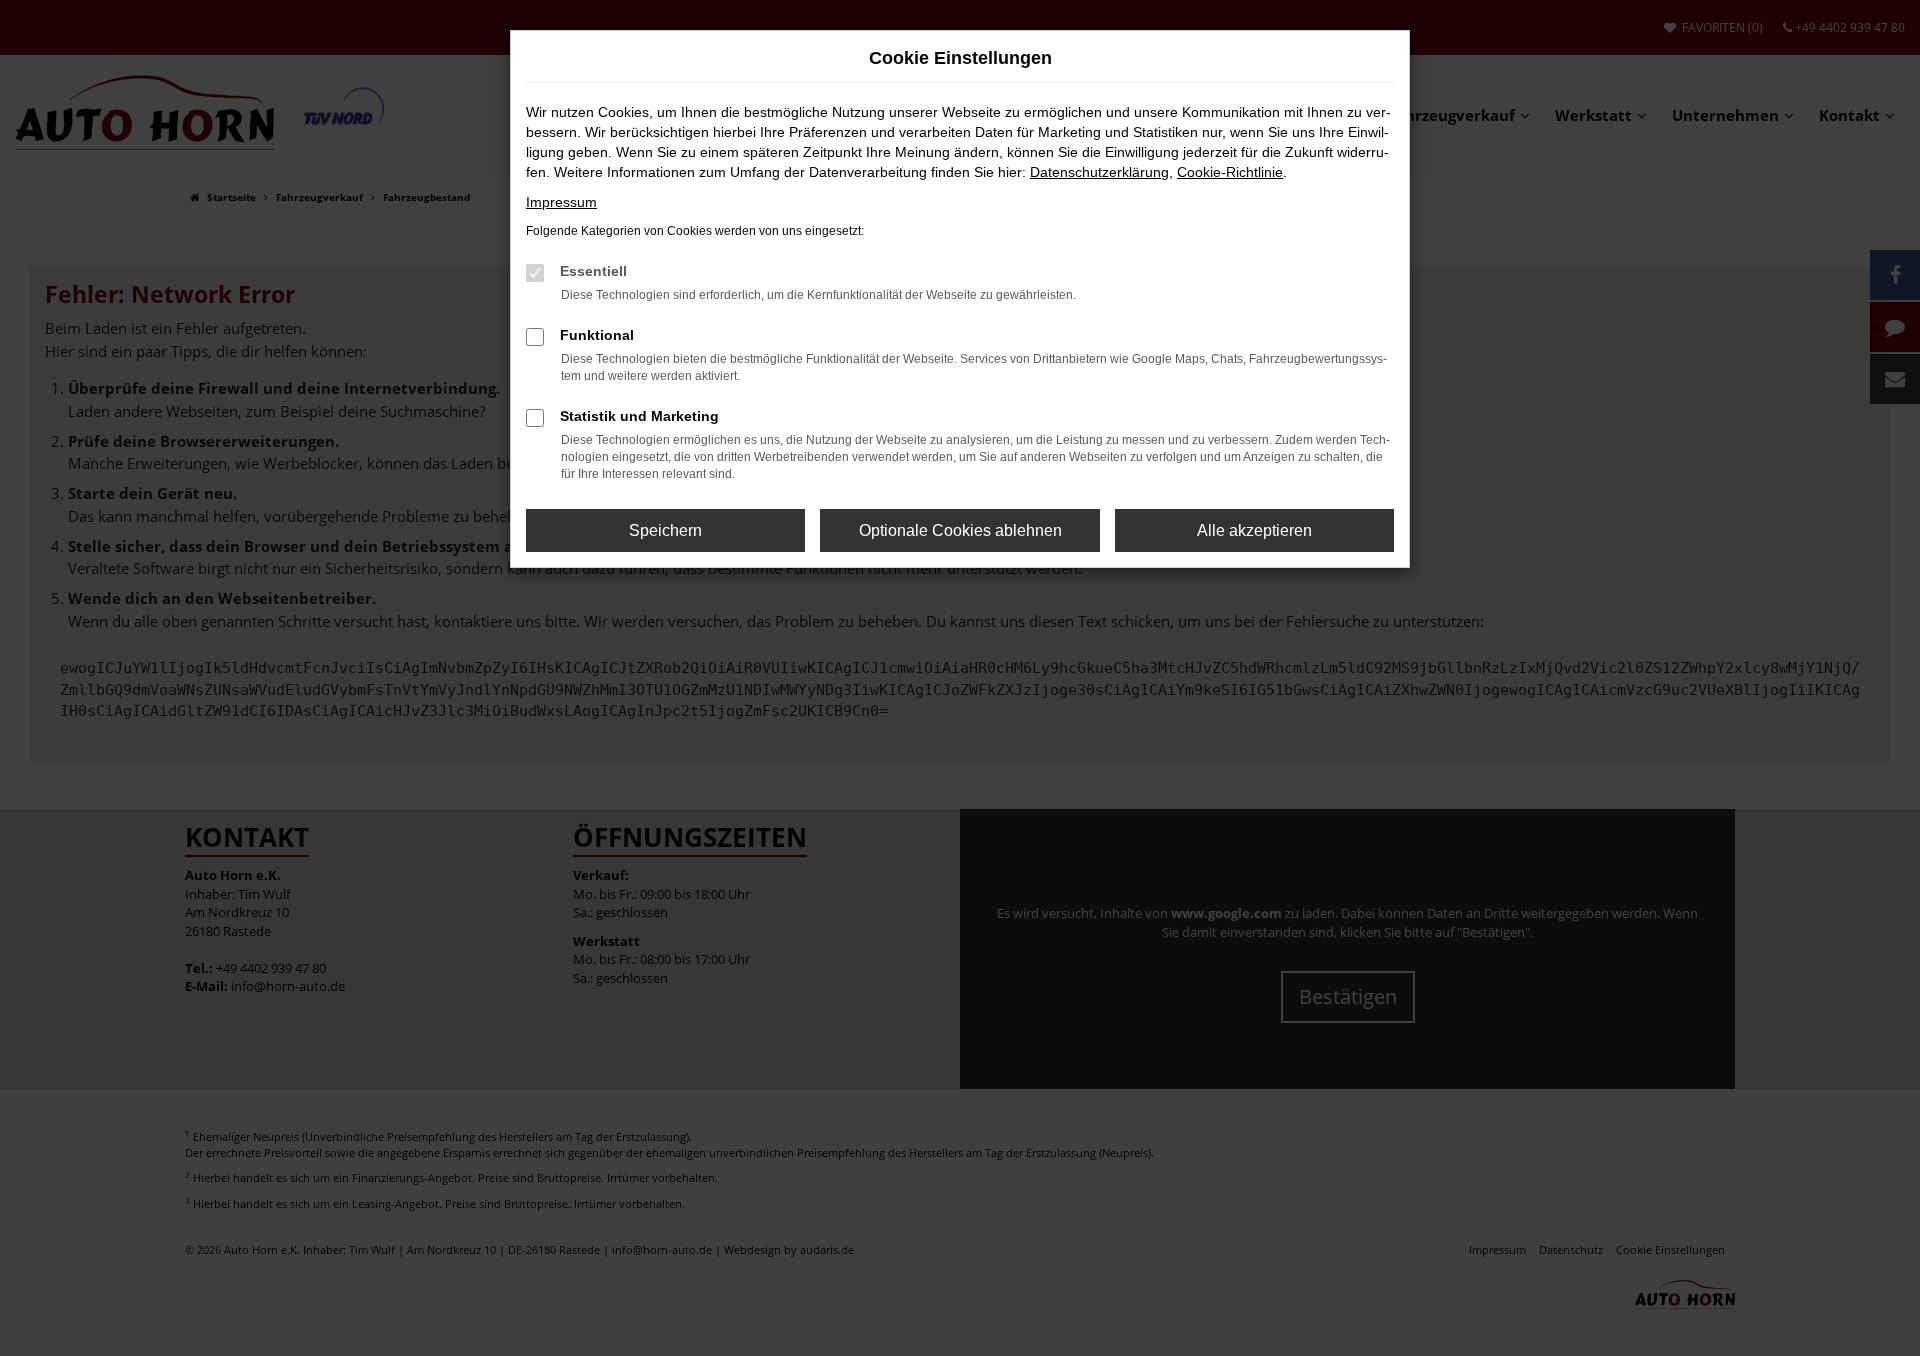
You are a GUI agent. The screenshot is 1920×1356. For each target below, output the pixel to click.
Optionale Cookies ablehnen (960, 530)
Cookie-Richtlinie (1230, 172)
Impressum (561, 202)
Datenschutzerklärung (1099, 172)
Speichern (665, 530)
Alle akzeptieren (1254, 530)
